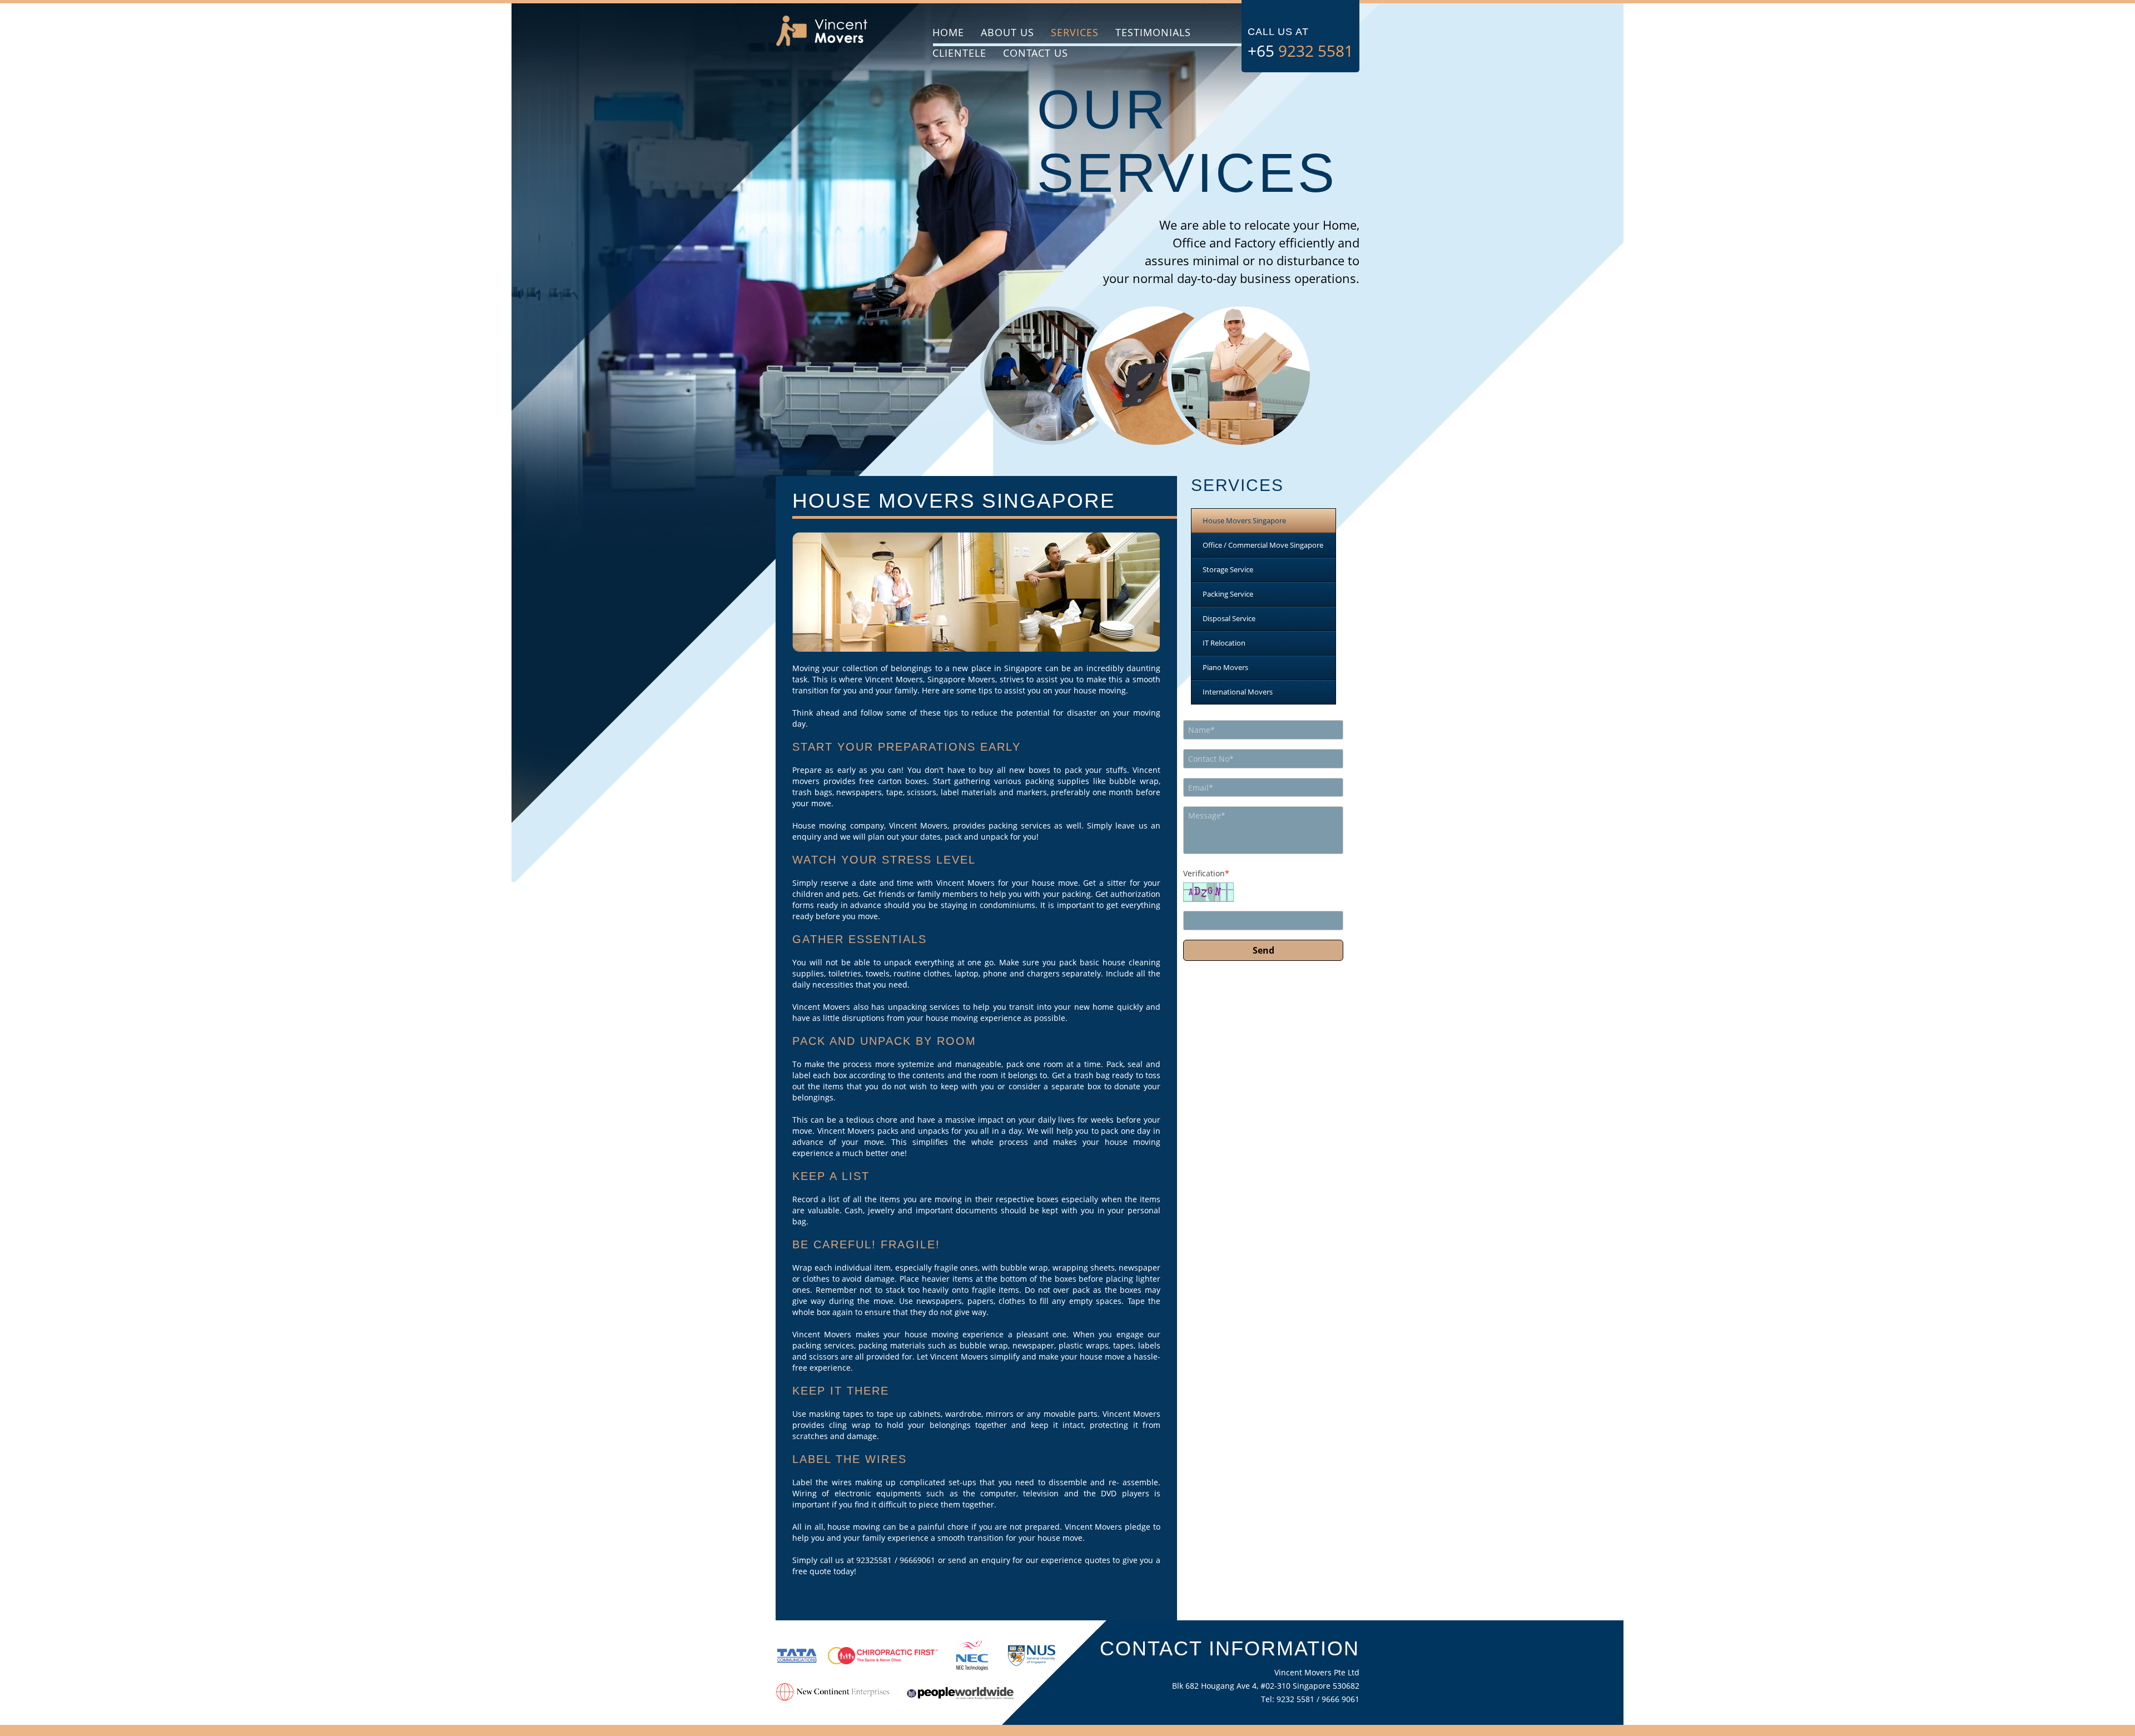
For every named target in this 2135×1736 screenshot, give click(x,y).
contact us (1036, 53)
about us (1007, 32)
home (948, 32)
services (1075, 32)
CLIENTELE (959, 53)
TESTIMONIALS (1153, 32)
